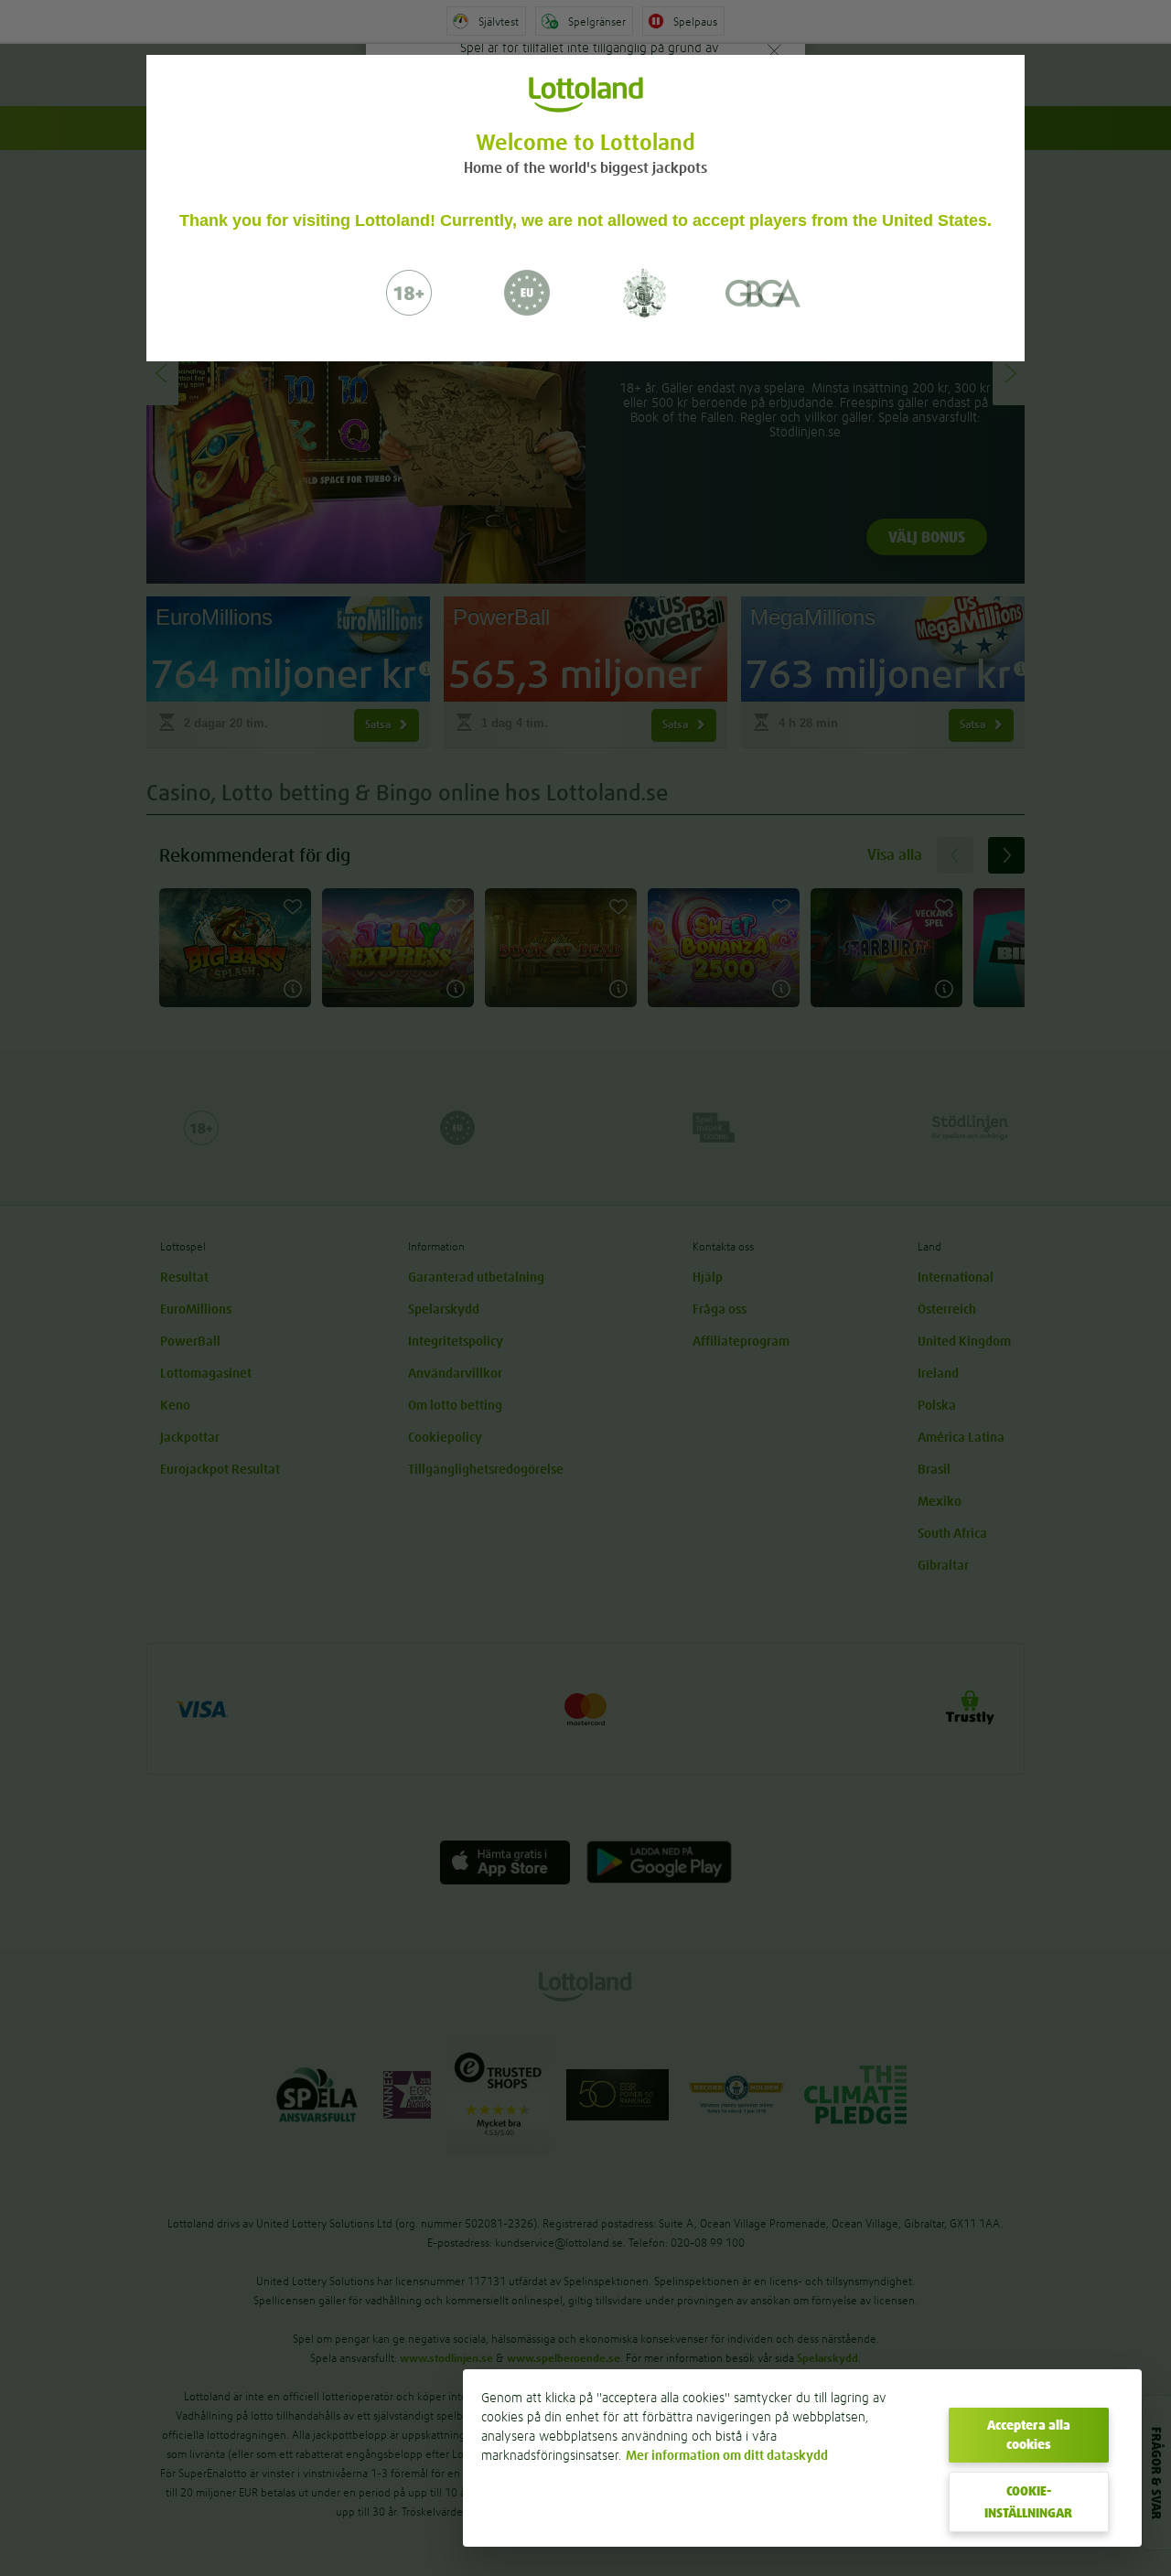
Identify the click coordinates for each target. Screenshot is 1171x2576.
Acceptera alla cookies (1029, 2435)
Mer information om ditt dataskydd (727, 2455)
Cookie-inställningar (1028, 2502)
